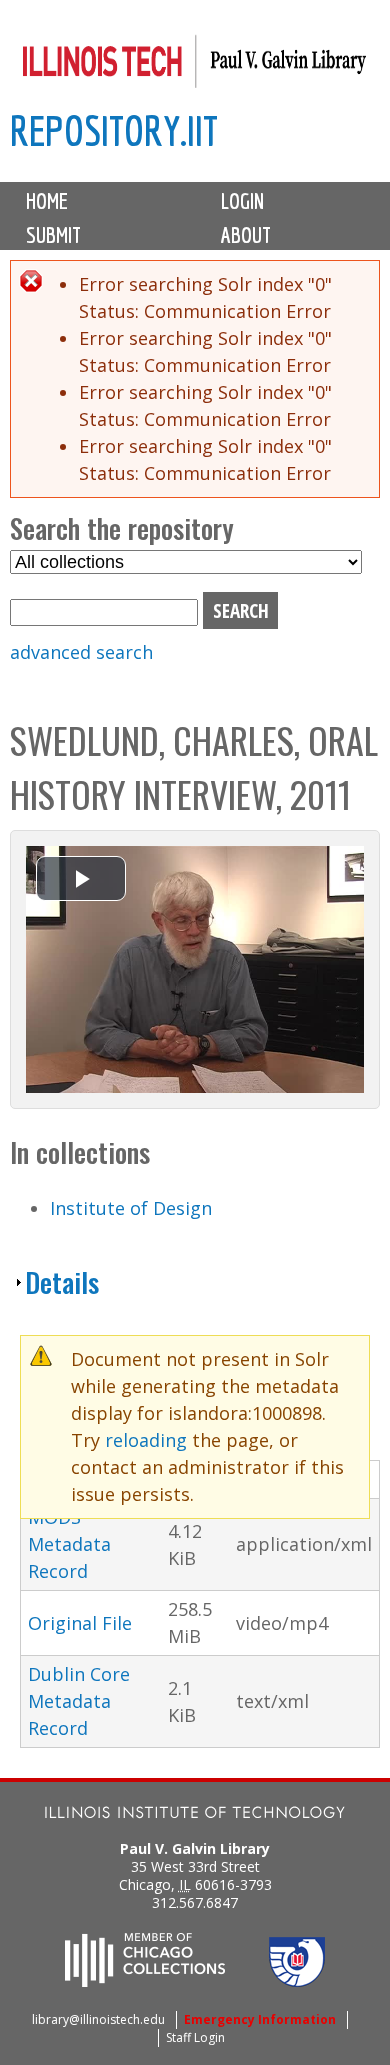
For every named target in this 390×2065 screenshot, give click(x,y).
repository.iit (114, 130)
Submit (53, 235)
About (246, 235)
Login (242, 201)
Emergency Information (260, 2019)
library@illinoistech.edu (98, 2019)
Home (47, 201)
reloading (146, 1440)
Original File (80, 1623)
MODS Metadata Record (69, 1544)
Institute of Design (131, 1208)
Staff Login (195, 2037)
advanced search (81, 652)
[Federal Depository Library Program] (297, 1981)
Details (62, 1282)
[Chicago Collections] (145, 1981)
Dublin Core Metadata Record (79, 1701)
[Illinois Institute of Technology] (195, 1814)
